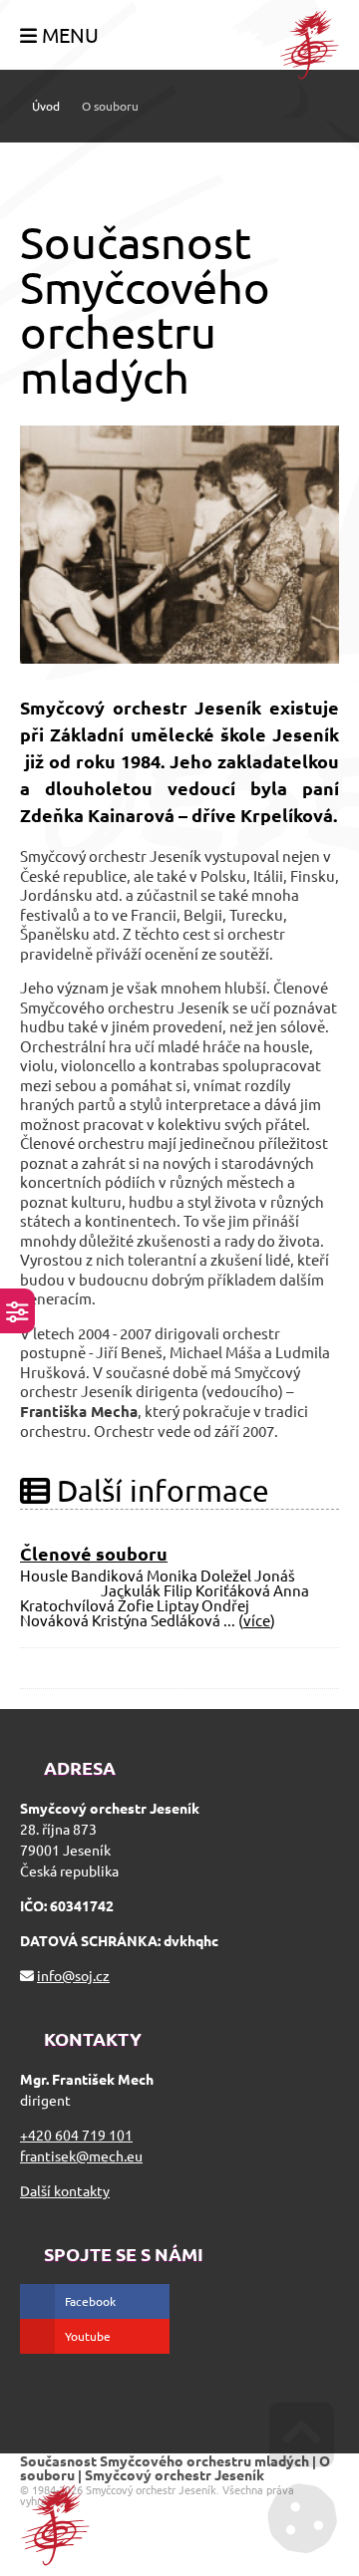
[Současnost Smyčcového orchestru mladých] (179, 545)
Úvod (309, 45)
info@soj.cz (73, 1975)
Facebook (90, 2301)
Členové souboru (94, 1553)
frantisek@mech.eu (81, 2155)
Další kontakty (65, 2190)
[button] (59, 36)
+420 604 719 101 (76, 2135)
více (257, 1620)
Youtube (88, 2336)
